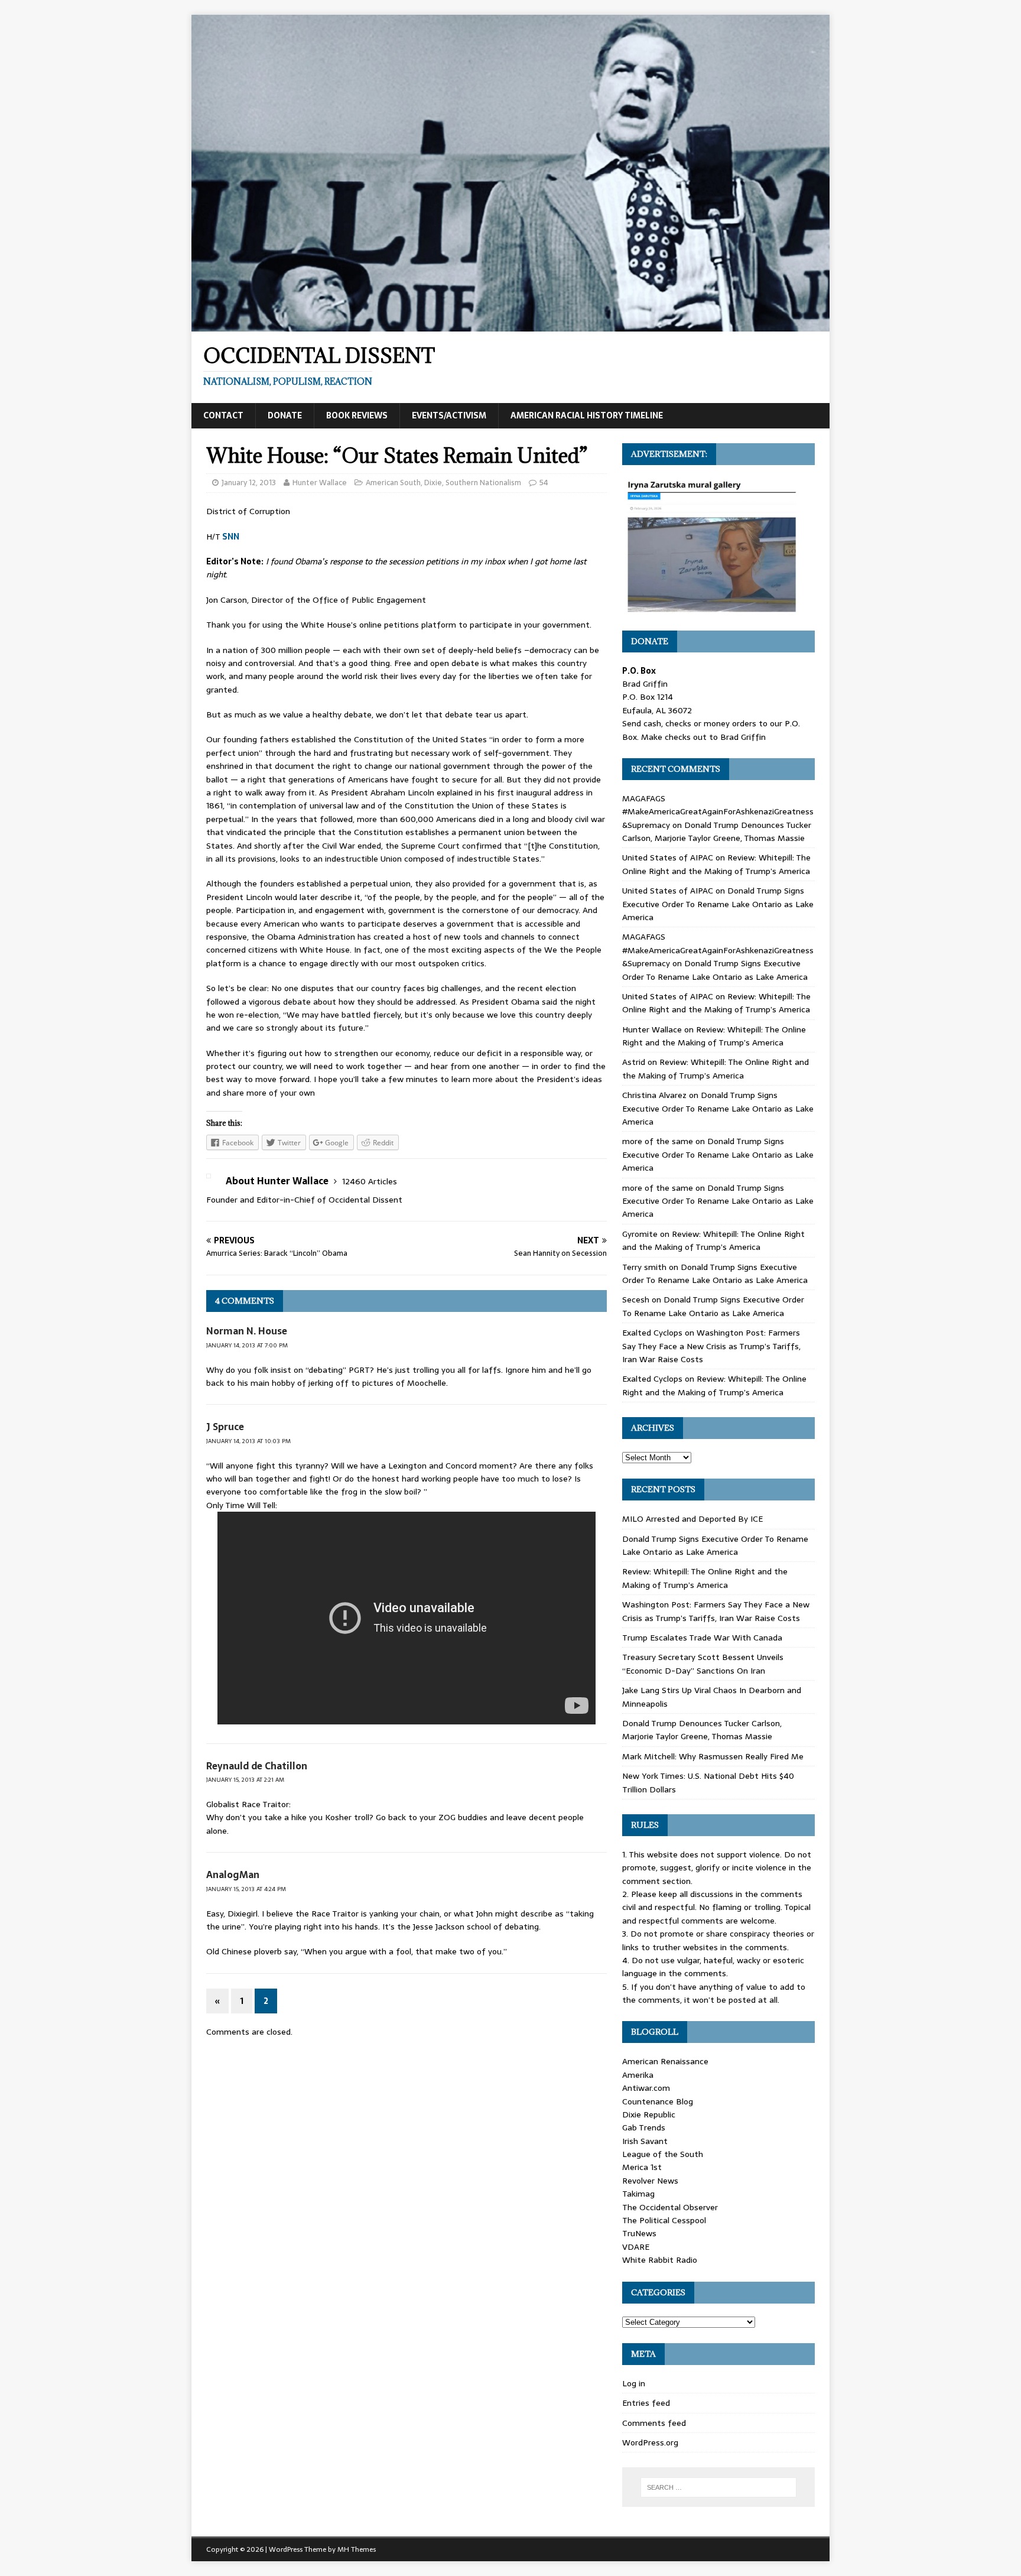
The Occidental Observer (670, 2207)
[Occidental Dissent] (510, 325)
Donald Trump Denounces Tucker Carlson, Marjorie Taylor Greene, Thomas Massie (717, 831)
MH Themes (357, 2549)
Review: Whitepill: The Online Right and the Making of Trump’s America (716, 864)
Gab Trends (644, 2127)
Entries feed (646, 2403)
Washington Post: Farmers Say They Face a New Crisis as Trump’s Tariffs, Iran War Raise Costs (711, 1346)
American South (393, 483)
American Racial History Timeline (587, 415)
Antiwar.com (646, 2088)
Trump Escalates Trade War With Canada (702, 1638)
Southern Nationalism (483, 483)
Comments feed (654, 2423)
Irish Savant (645, 2141)
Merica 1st (642, 2167)
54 (544, 483)
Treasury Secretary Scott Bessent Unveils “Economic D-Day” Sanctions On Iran (703, 1664)
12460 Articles (370, 1181)
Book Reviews (357, 415)
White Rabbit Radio (660, 2260)
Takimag (638, 2194)
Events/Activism (449, 415)
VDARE (636, 2247)
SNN (231, 537)
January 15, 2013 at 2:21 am (245, 1780)
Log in (634, 2383)
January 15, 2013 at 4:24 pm (246, 1889)
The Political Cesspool (664, 2220)
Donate (285, 415)
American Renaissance (665, 2061)
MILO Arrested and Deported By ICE (692, 1519)
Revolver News (650, 2181)
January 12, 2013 (249, 483)
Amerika (638, 2075)
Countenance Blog (658, 2101)
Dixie (433, 483)
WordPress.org (650, 2442)
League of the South (663, 2154)
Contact (223, 415)
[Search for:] (718, 2487)
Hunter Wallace (320, 483)
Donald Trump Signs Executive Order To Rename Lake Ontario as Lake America (718, 904)
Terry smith (644, 1267)
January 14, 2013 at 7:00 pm (247, 1345)
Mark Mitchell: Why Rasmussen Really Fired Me (713, 1756)
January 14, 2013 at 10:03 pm (248, 1441)
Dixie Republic (649, 2114)
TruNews (639, 2233)
